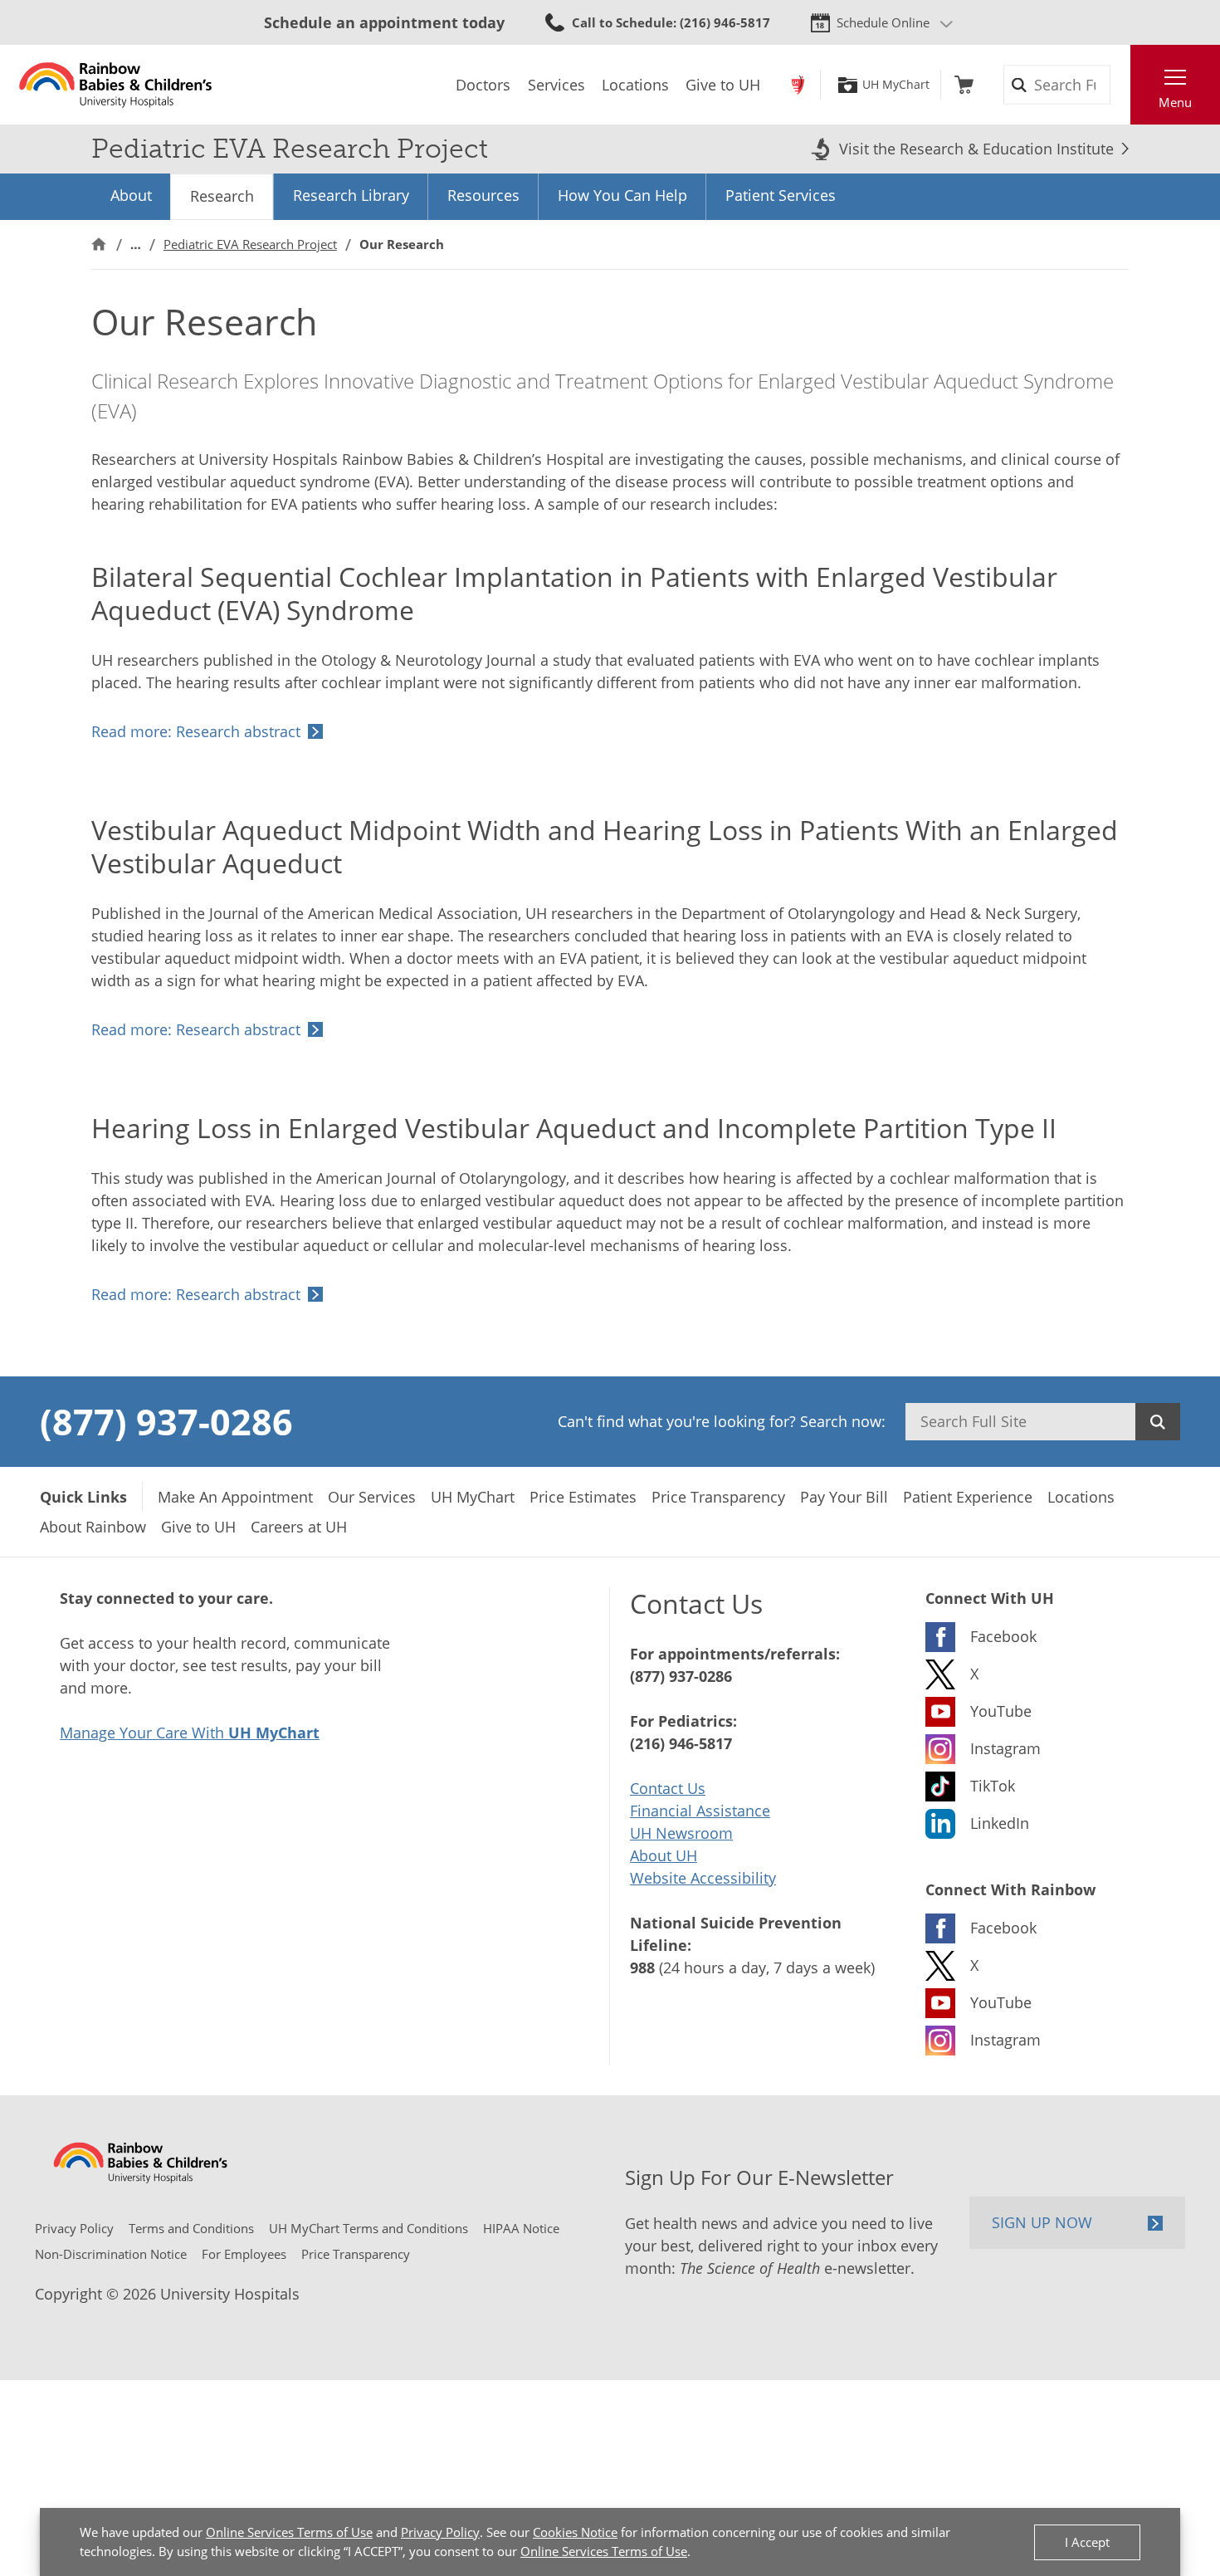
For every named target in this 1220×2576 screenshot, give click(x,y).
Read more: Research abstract (196, 731)
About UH (664, 1855)
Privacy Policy (440, 2532)
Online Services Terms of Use (289, 2532)
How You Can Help (622, 195)
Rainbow (798, 85)
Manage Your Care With (190, 1733)
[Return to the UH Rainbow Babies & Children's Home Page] (116, 85)
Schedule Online (883, 22)
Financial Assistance (700, 1811)
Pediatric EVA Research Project (250, 244)
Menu (1175, 102)
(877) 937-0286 (166, 1421)
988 (642, 1967)
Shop (964, 85)
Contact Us (668, 1788)
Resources (483, 195)
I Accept (1087, 2542)
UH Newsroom (681, 1833)
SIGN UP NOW (1042, 2222)
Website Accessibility (703, 1878)
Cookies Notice (575, 2532)
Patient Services (781, 195)
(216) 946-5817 (681, 1743)
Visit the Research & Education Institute (976, 149)
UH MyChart (896, 85)
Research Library (351, 195)
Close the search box (1121, 85)
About (131, 195)
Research (222, 196)
